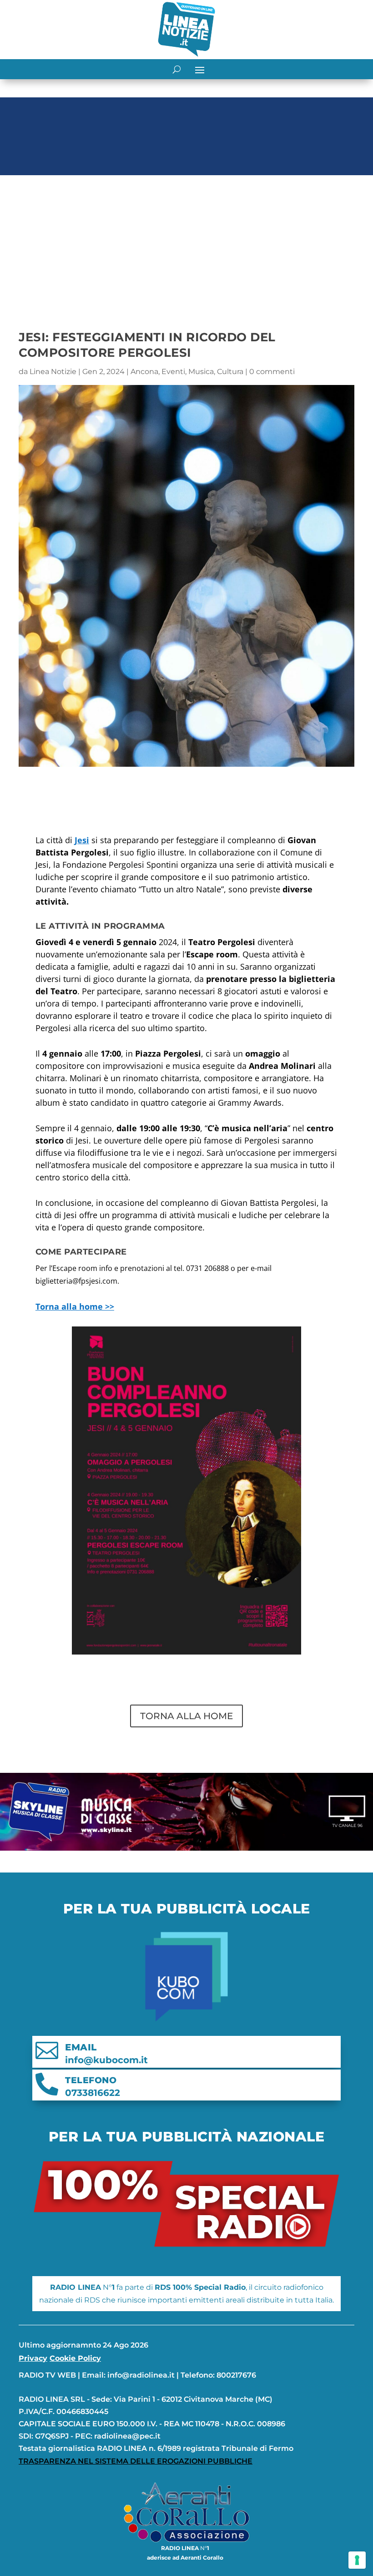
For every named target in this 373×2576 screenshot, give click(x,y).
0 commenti (272, 372)
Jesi (82, 840)
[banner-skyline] (186, 1848)
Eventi (173, 372)
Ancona (144, 372)
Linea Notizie (53, 372)
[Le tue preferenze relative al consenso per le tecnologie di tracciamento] (357, 2560)
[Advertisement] (186, 247)
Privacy (33, 2358)
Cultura (230, 372)
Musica (201, 372)
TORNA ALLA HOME (186, 1716)
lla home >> (75, 1306)
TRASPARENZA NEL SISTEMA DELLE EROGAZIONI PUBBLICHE (136, 2461)
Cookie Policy (75, 2358)
